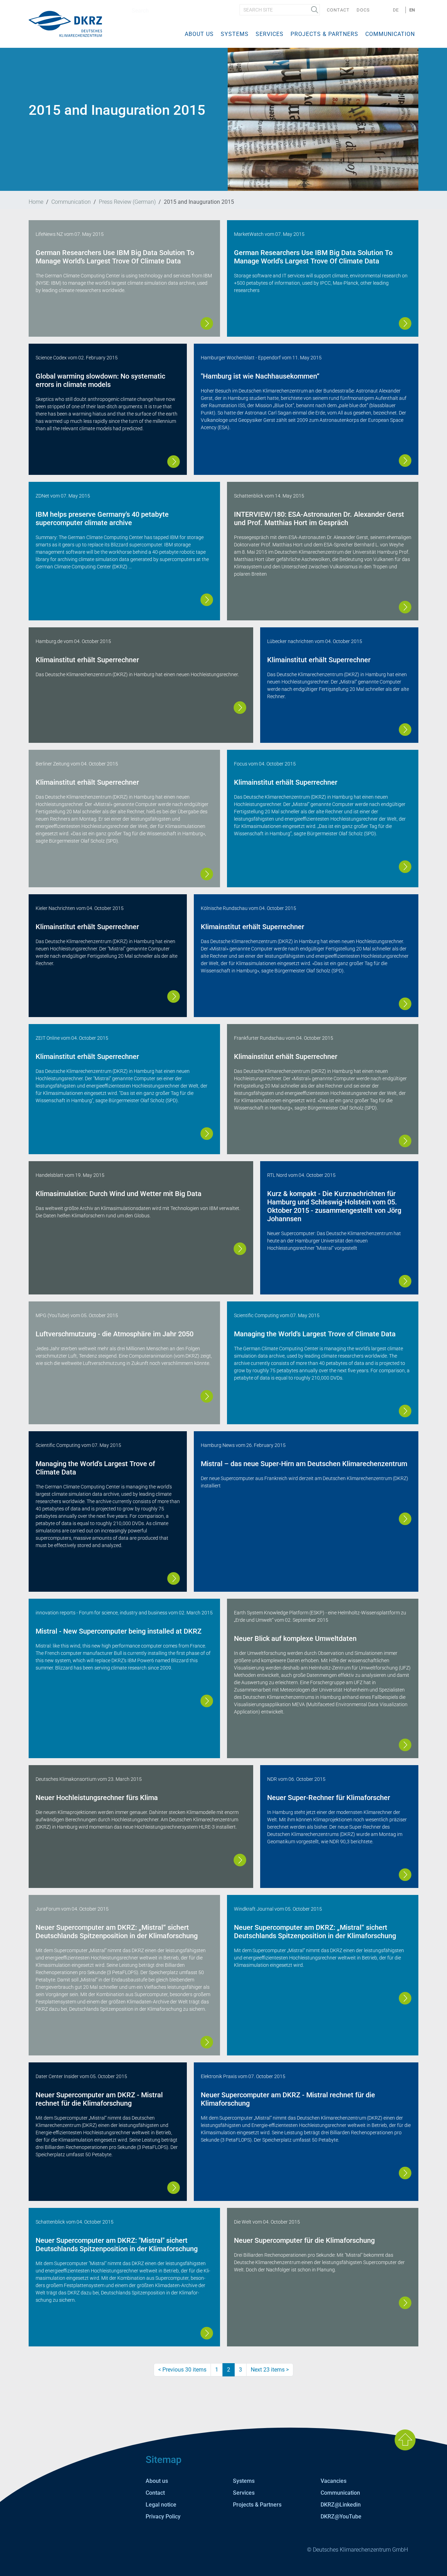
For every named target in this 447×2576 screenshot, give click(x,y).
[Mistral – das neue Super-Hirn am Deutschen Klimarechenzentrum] (405, 1519)
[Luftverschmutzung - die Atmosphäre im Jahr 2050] (207, 1396)
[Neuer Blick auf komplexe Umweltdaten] (405, 1745)
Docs (363, 10)
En (412, 10)
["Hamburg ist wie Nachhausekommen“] (405, 461)
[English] (65, 24)
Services (270, 34)
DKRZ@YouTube (341, 2517)
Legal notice (161, 2505)
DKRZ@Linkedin (341, 2505)
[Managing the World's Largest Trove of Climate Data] (405, 1411)
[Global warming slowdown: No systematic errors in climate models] (174, 462)
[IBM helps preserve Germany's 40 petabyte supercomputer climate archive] (207, 600)
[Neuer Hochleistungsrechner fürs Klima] (240, 1860)
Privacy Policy (163, 2517)
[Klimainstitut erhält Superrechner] (240, 708)
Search (315, 10)
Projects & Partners (324, 34)
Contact (338, 10)
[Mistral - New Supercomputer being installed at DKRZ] (207, 1701)
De (396, 10)
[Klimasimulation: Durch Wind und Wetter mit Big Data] (240, 1249)
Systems (235, 34)
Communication (390, 34)
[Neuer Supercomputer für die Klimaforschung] (405, 2303)
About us (199, 34)
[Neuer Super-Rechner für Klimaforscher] (405, 1875)
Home (36, 202)
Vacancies (334, 2481)
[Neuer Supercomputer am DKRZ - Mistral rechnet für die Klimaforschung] (174, 2188)
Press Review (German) (127, 202)
